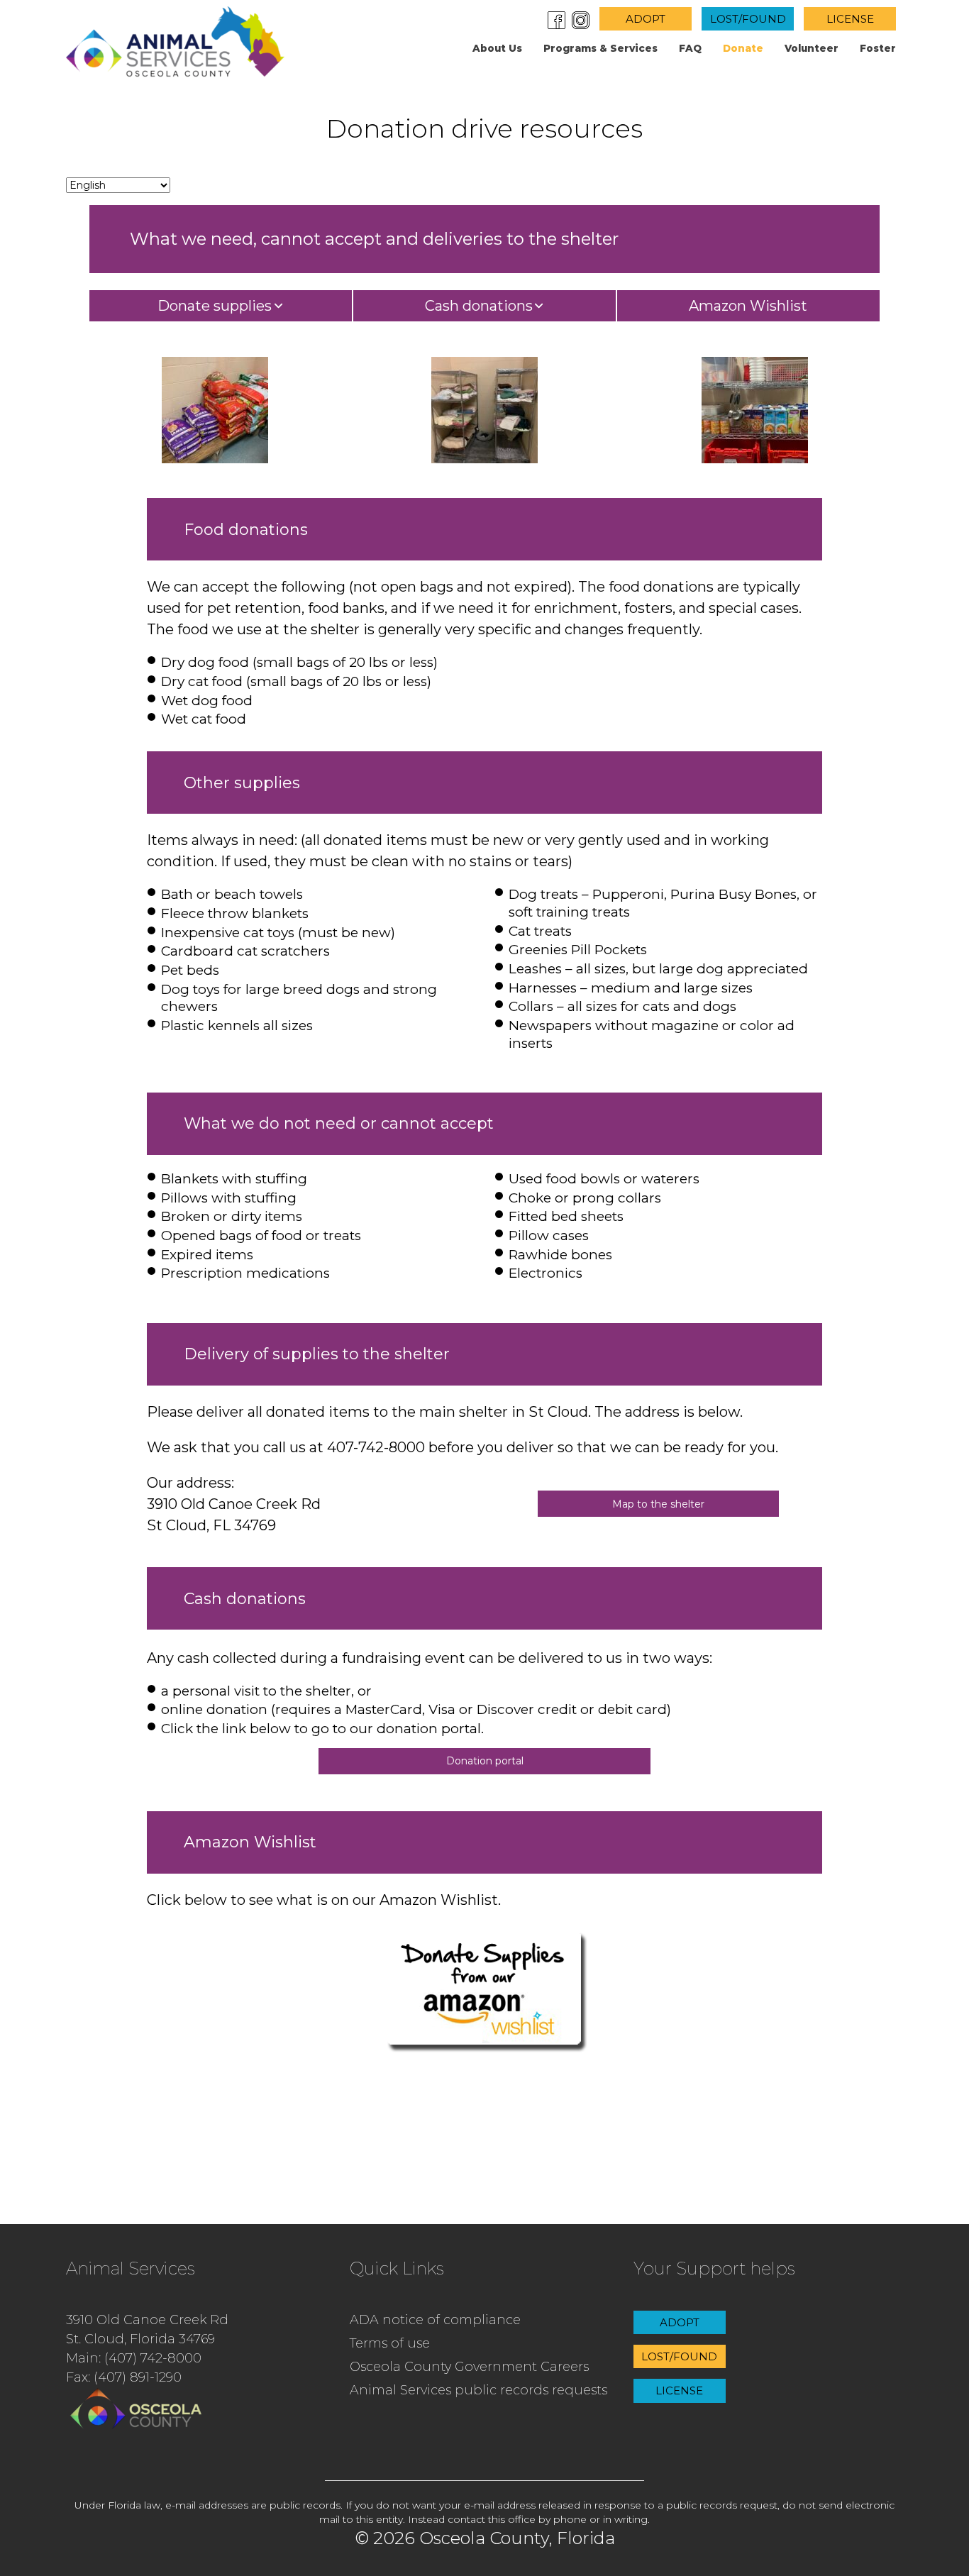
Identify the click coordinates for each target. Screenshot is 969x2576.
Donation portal (485, 1761)
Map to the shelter (658, 1504)
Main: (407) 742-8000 (134, 2358)
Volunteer (812, 48)
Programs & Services (600, 48)
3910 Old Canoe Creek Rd (147, 2320)
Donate (743, 48)
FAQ (690, 48)
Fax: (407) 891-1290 (124, 2377)
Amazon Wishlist (748, 306)
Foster (878, 48)
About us (497, 48)
